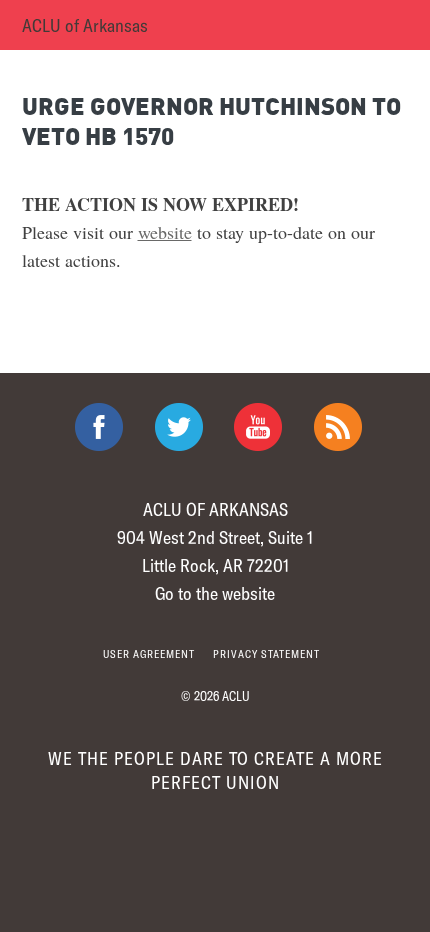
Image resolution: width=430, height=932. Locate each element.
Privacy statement (266, 653)
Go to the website (215, 593)
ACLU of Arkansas (85, 25)
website (165, 232)
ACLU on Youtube (258, 427)
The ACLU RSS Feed (338, 427)
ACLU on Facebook (99, 427)
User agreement (149, 653)
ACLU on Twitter (179, 427)
